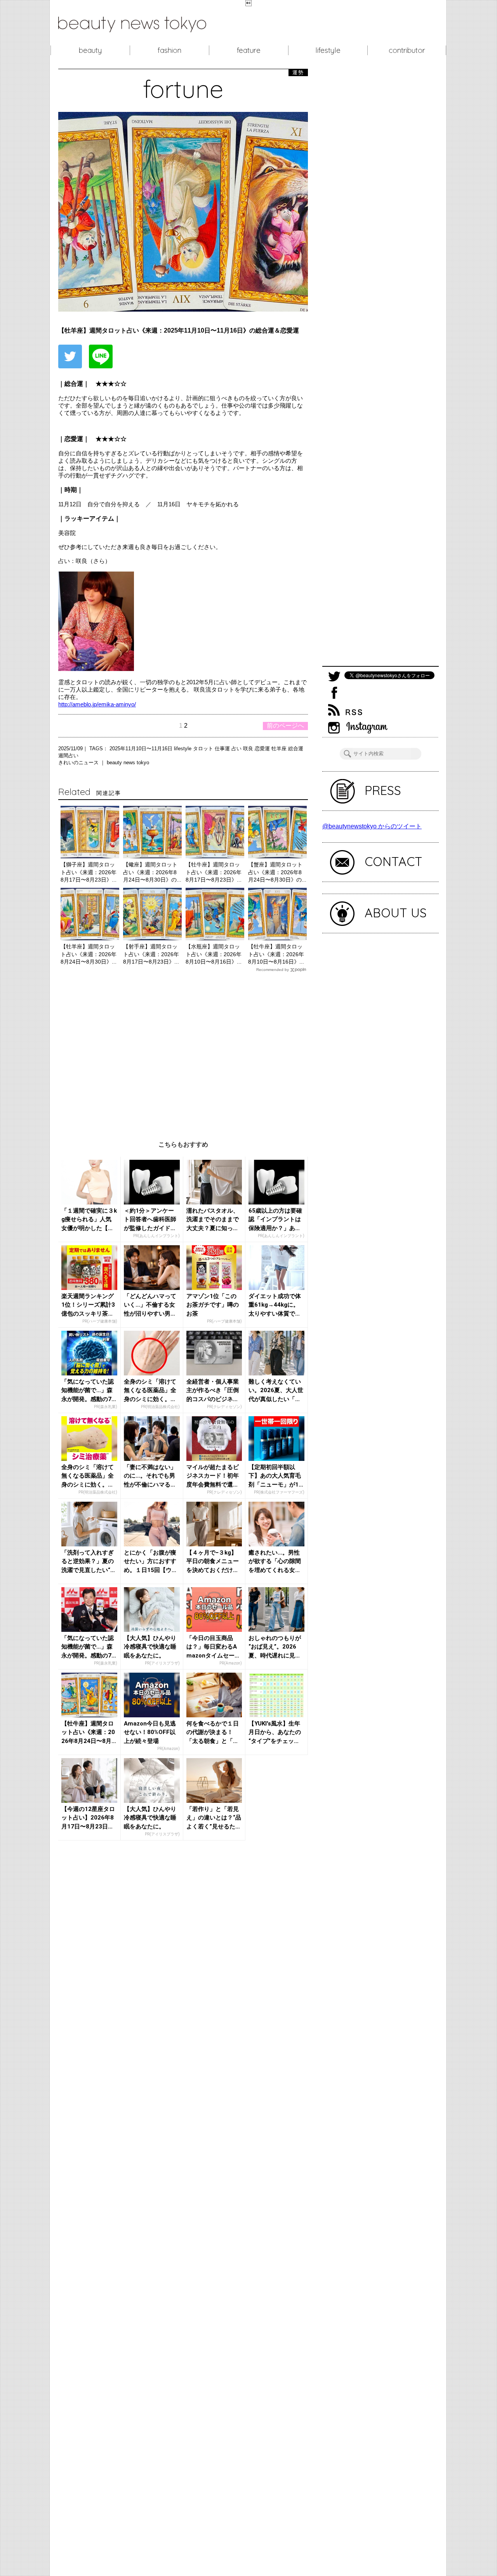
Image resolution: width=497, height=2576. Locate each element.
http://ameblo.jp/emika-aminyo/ (97, 704)
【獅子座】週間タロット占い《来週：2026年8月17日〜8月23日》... (89, 872)
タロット (204, 749)
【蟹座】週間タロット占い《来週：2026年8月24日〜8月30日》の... (277, 872)
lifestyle (328, 50)
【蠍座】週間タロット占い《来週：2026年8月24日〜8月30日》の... (152, 872)
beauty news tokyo (128, 763)
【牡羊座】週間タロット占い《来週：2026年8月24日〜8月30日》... (89, 954)
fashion (169, 50)
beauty (90, 50)
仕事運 (223, 749)
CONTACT (394, 861)
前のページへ (285, 726)
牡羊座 (280, 749)
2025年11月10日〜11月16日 (142, 749)
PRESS (383, 790)
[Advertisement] (183, 1050)
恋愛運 (263, 749)
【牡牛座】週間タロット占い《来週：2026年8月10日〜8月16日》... (276, 954)
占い (237, 749)
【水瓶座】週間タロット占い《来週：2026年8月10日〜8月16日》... (214, 954)
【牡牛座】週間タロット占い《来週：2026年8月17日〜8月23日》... (214, 872)
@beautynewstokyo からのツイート (372, 826)
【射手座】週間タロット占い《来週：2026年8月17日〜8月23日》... (151, 954)
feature (249, 50)
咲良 (249, 749)
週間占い (68, 756)
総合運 (296, 749)
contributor (407, 50)
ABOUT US (396, 913)
